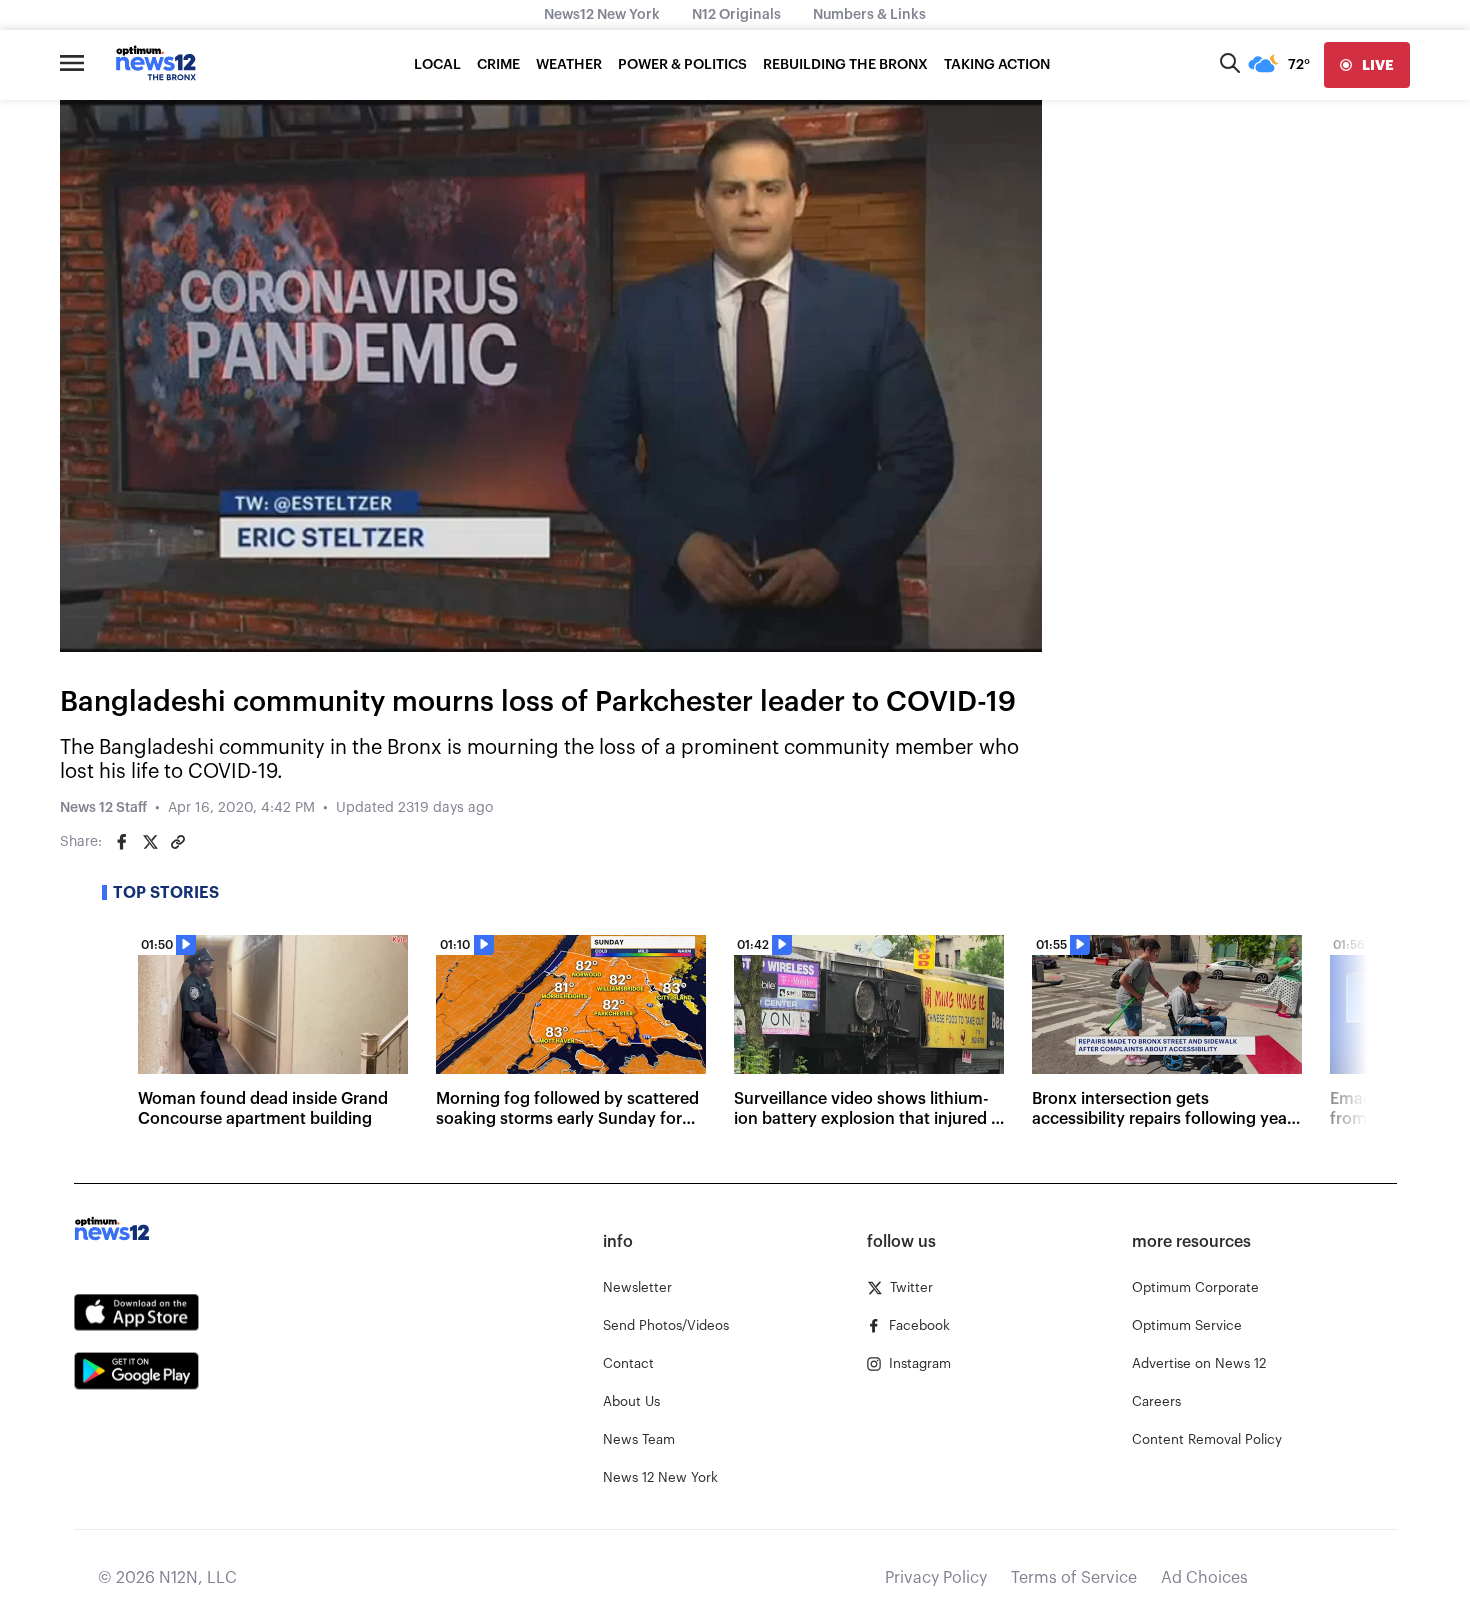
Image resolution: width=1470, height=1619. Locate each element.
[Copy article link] (178, 842)
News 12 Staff (103, 808)
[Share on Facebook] (122, 842)
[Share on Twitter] (150, 842)
